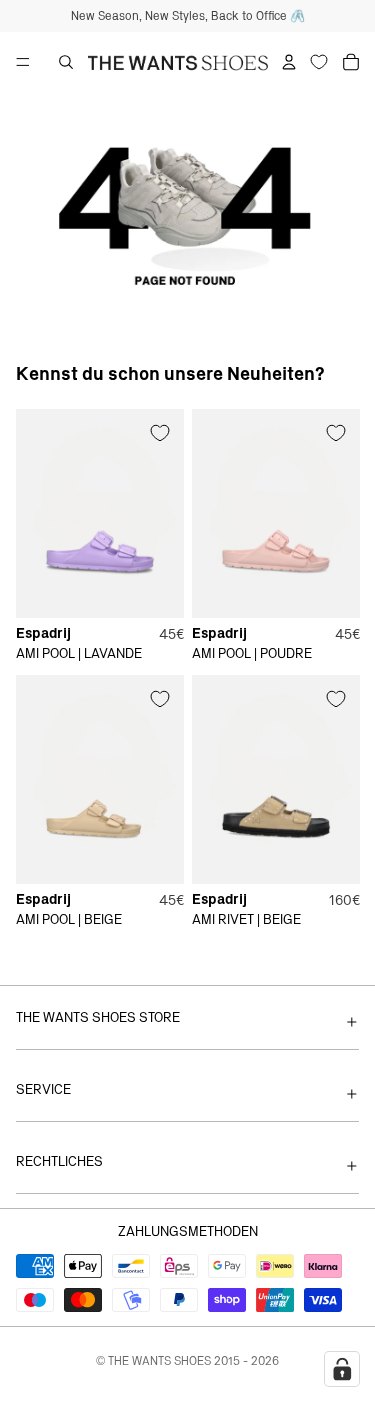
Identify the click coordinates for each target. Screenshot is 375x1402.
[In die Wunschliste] (160, 433)
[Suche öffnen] (66, 62)
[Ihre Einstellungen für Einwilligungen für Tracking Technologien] (342, 1369)
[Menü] (23, 62)
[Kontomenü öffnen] (289, 62)
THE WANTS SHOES (159, 1361)
